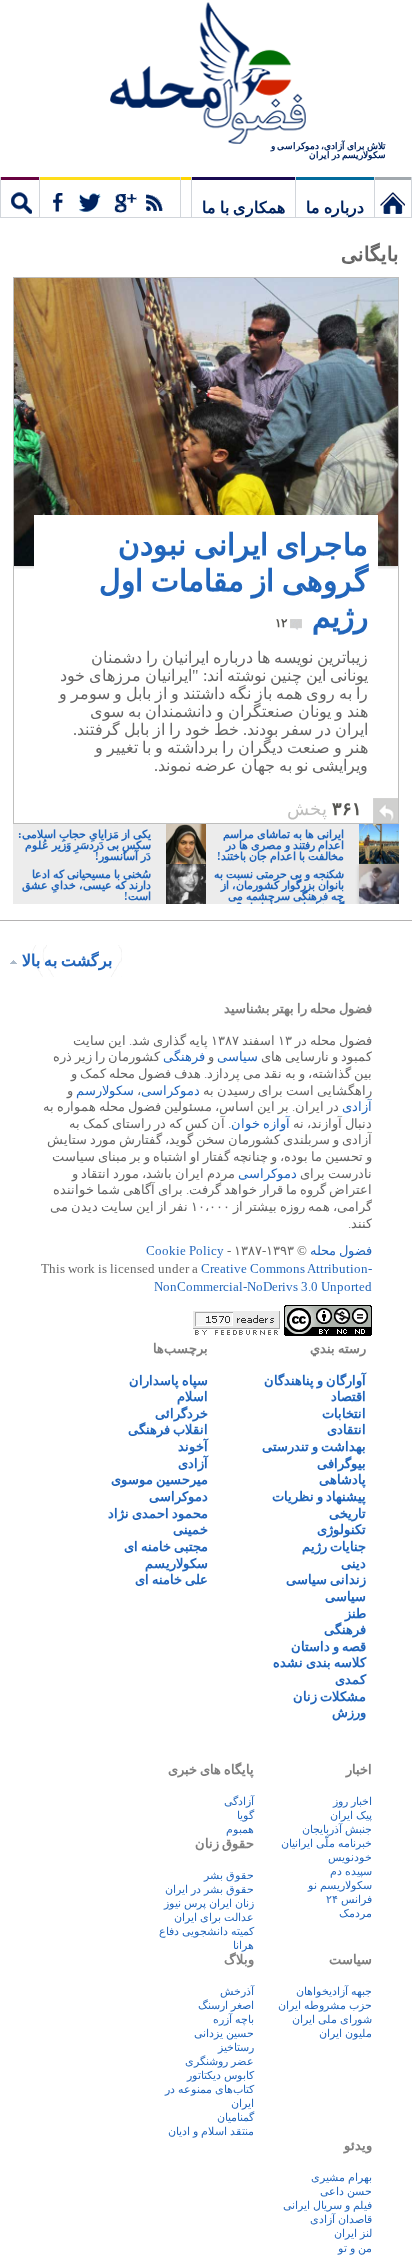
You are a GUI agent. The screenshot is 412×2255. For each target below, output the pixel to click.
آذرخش (237, 1991)
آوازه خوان (260, 1123)
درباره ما (335, 207)
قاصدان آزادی (341, 2219)
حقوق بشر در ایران (209, 1889)
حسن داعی (346, 2191)
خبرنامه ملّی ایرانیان (326, 1843)
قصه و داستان (328, 1646)
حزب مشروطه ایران (325, 2005)
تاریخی (347, 1513)
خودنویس (350, 1857)
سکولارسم (105, 1090)
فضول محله (206, 75)
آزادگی (239, 1801)
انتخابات (344, 1413)
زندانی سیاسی (326, 1579)
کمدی (350, 1679)
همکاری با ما (243, 207)
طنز (355, 1613)
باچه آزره (233, 2019)
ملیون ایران (345, 2033)
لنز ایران (353, 2233)
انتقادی (346, 1429)
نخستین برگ (393, 197)
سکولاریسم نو (340, 1885)
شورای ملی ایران (332, 2019)
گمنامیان (235, 2117)
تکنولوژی (341, 1529)
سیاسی (237, 1056)
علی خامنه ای (171, 1579)
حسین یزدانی (224, 2033)
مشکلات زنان (329, 1696)
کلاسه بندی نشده (319, 1662)
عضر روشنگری (219, 2061)
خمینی (190, 1529)
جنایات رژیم (334, 1546)
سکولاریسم (176, 1563)
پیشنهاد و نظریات (319, 1496)
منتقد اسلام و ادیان (211, 2131)
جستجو (20, 197)
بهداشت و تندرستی (314, 1446)
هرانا (243, 1945)
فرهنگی (184, 1056)
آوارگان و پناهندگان (315, 1380)
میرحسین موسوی (159, 1479)
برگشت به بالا (67, 960)
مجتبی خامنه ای (166, 1546)
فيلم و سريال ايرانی (327, 2205)
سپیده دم (351, 1871)
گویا (245, 1815)
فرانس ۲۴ (349, 1899)
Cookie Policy (185, 1250)
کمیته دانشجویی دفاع (206, 1931)
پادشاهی (342, 1479)
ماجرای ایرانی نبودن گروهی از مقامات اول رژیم (233, 580)
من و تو (355, 2248)
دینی (353, 1563)
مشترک (110, 197)
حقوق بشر (229, 1875)
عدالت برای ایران (214, 1917)
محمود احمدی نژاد (158, 1513)
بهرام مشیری (341, 2177)
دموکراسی (170, 1090)
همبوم (240, 1829)
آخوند (193, 1446)
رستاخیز (236, 2047)
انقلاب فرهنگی (168, 1429)
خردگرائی (181, 1413)
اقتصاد (348, 1396)
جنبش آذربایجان (337, 1829)
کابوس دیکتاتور (220, 2075)
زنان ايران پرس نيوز (209, 1903)
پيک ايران (351, 1815)
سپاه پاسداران (168, 1380)
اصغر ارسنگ (226, 2005)
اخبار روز (352, 1801)
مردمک (355, 1913)
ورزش (349, 1712)
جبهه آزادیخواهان (334, 1991)
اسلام (192, 1396)
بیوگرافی (341, 1463)
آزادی (357, 1106)
